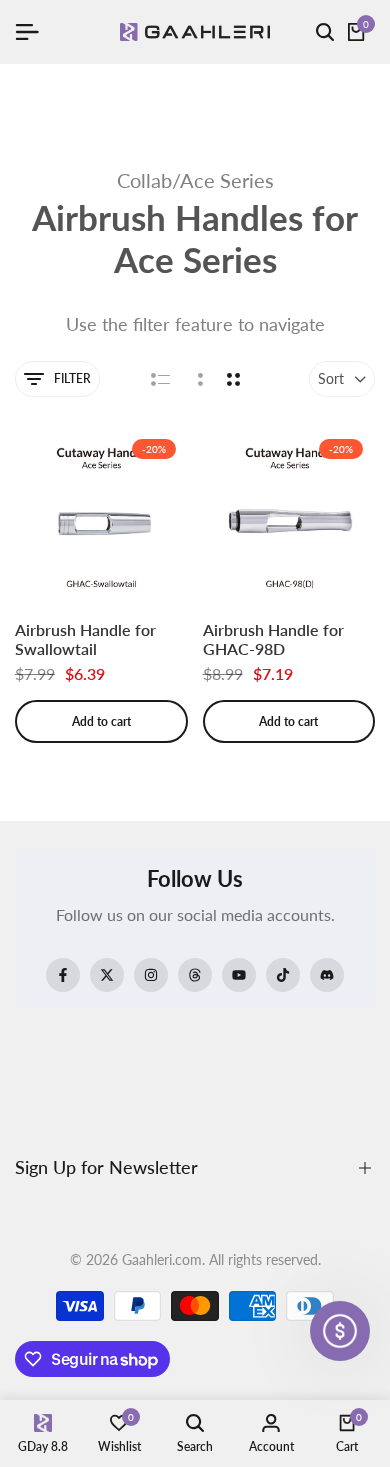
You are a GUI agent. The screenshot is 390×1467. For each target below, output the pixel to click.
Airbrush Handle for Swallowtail (85, 639)
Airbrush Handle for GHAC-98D (273, 639)
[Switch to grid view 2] (233, 379)
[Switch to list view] (160, 379)
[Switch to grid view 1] (198, 379)
